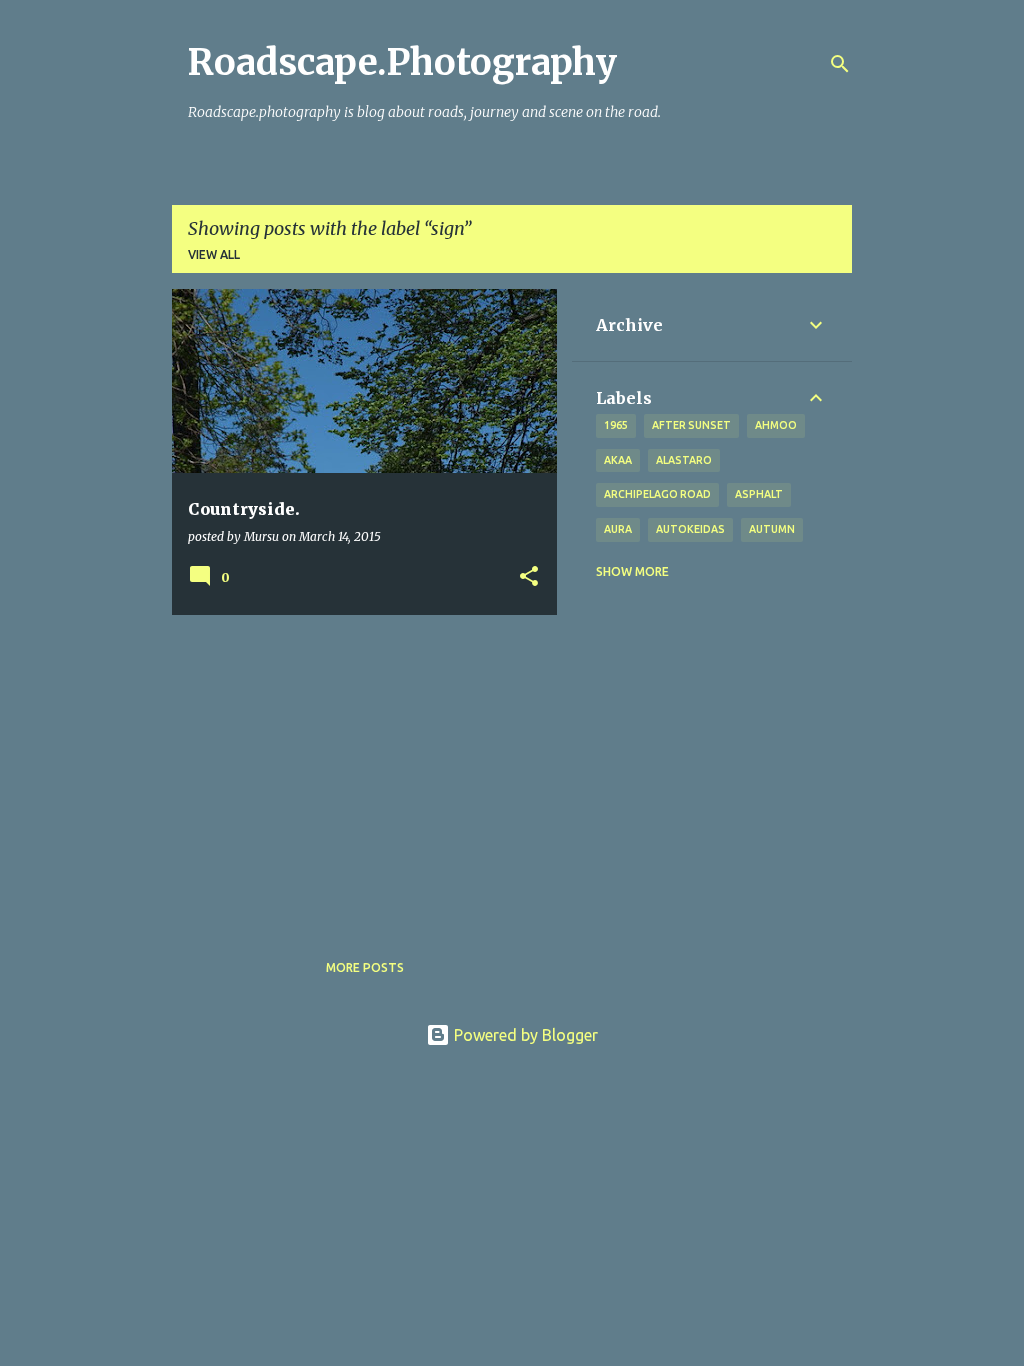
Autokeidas (690, 529)
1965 (616, 425)
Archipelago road (657, 494)
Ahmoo (776, 425)
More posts (365, 967)
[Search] (840, 64)
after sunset (691, 425)
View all (214, 254)
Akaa (618, 460)
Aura (618, 529)
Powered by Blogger (524, 1035)
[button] (529, 577)
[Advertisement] (357, 770)
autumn (772, 529)
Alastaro (684, 460)
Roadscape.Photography (402, 62)
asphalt (759, 494)
